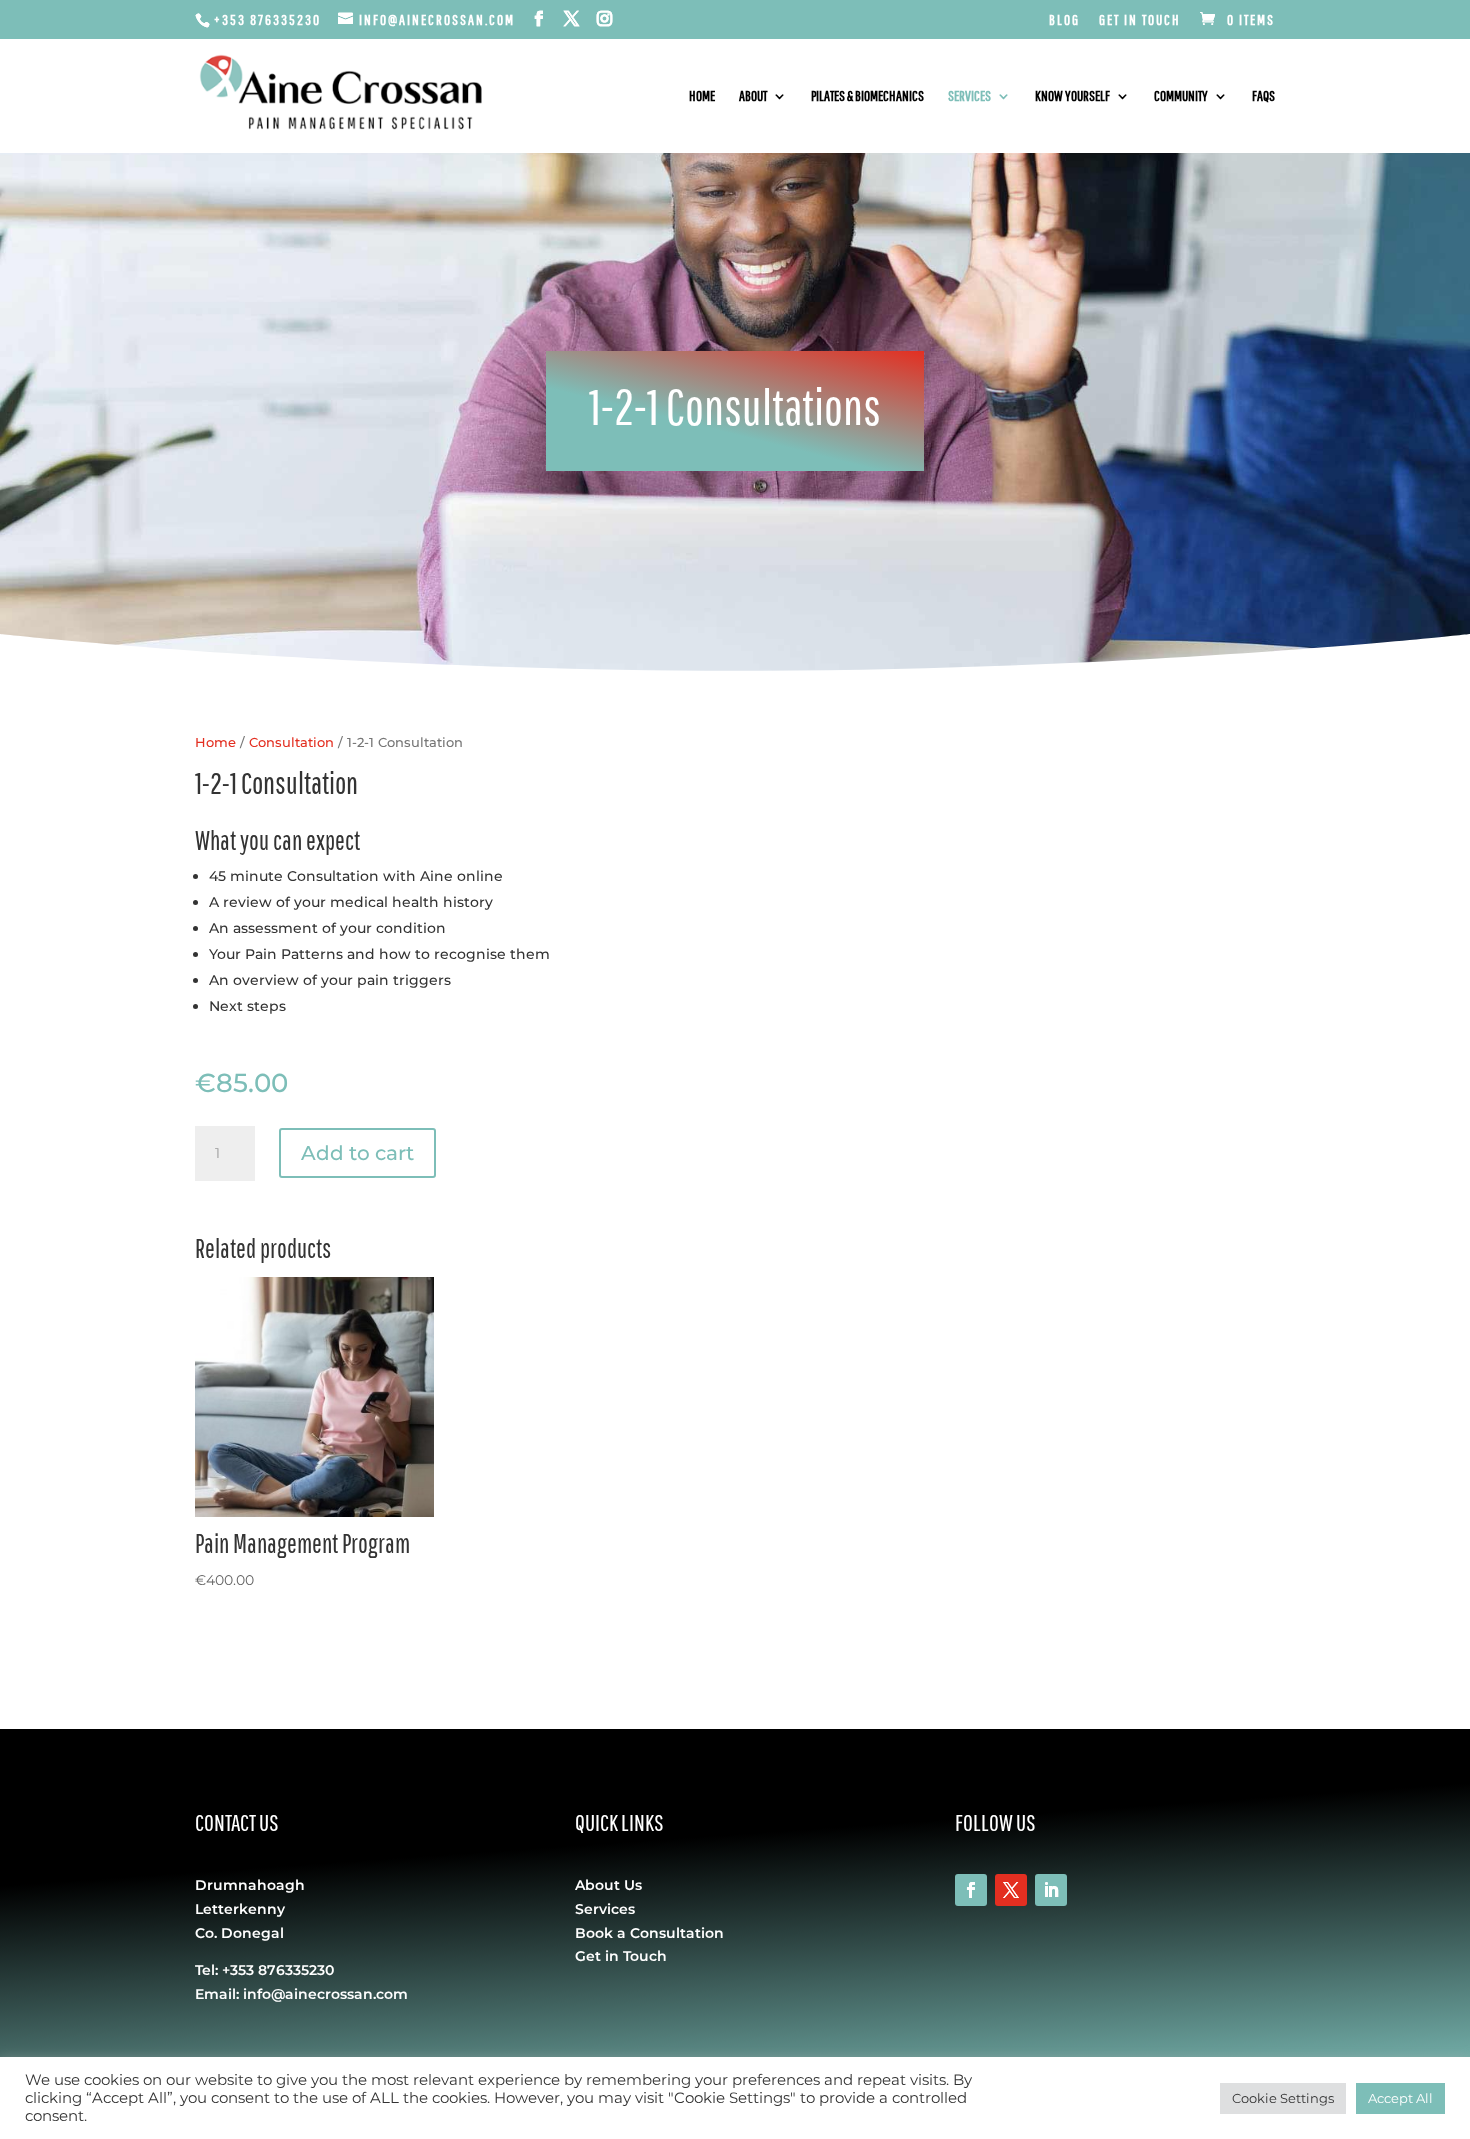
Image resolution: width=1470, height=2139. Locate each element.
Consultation (291, 742)
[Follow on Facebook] (971, 1890)
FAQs (1263, 96)
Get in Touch (1140, 20)
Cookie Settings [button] (1283, 2098)
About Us (608, 1885)
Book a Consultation (649, 1933)
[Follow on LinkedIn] (1051, 1890)
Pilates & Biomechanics (867, 96)
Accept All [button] (1400, 2098)
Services (969, 96)
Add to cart (357, 1153)
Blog (1064, 20)
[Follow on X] (1011, 1890)
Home (702, 96)
